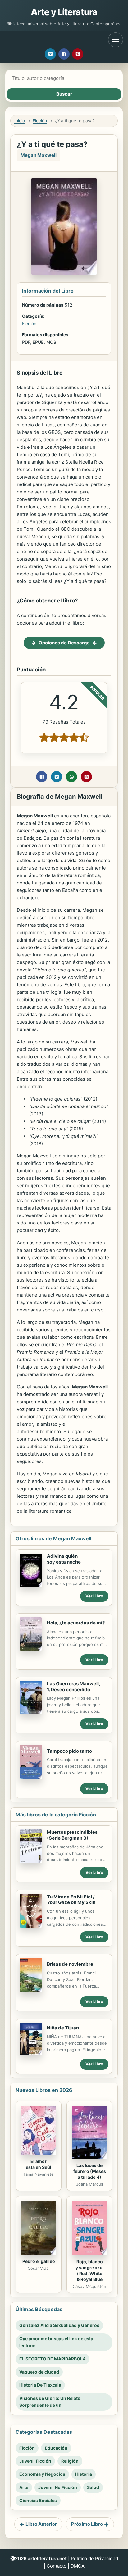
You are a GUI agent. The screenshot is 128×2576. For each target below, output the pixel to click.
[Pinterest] (78, 54)
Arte (24, 2487)
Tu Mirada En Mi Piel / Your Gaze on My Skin (71, 1900)
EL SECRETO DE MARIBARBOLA (53, 2359)
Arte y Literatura (64, 12)
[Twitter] (50, 54)
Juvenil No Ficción (58, 2487)
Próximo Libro (87, 2524)
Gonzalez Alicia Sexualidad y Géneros (59, 2325)
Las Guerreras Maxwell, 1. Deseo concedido (74, 1687)
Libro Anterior (41, 2524)
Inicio (20, 121)
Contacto (57, 2566)
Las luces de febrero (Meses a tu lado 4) (90, 2171)
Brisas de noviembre (70, 1964)
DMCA (78, 2566)
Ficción (40, 121)
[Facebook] (64, 54)
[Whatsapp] (71, 777)
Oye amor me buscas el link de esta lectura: (56, 2342)
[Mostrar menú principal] (116, 40)
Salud (93, 2487)
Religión (70, 2461)
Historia (84, 2474)
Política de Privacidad (94, 2558)
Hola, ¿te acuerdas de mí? (76, 1623)
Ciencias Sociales (38, 2500)
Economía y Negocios (42, 2474)
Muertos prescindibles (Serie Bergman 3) (72, 1835)
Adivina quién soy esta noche (64, 1559)
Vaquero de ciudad (39, 2372)
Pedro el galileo (39, 2261)
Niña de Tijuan (63, 2028)
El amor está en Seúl (39, 2164)
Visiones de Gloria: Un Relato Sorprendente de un (50, 2402)
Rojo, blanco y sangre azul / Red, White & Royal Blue (90, 2270)
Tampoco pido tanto (69, 1751)
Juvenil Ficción (35, 2461)
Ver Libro (94, 1596)
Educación (56, 2448)
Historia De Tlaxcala (40, 2385)
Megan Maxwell (39, 155)
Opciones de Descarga (64, 643)
